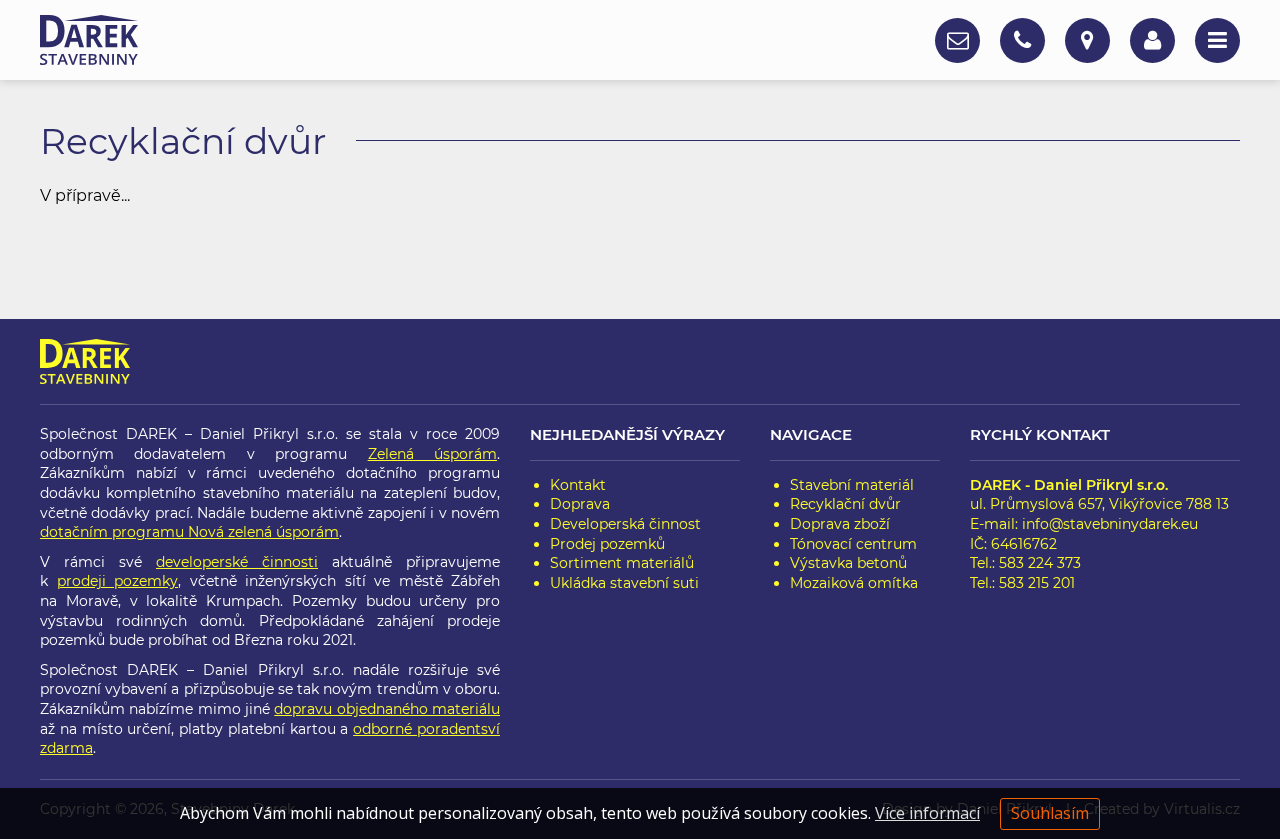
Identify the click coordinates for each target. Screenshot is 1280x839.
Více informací (927, 813)
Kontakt (578, 485)
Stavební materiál (852, 485)
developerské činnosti (237, 562)
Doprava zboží (840, 524)
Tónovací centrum (853, 544)
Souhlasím (1050, 813)
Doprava (580, 504)
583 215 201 (1037, 583)
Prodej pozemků (607, 544)
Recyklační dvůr (845, 504)
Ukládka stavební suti (624, 583)
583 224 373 (1040, 563)
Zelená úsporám (432, 454)
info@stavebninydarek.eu (1110, 524)
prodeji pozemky (118, 581)
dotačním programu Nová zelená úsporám (189, 532)
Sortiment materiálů (622, 563)
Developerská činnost (625, 524)
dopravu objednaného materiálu (387, 709)
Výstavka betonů (848, 563)
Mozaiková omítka (854, 583)
